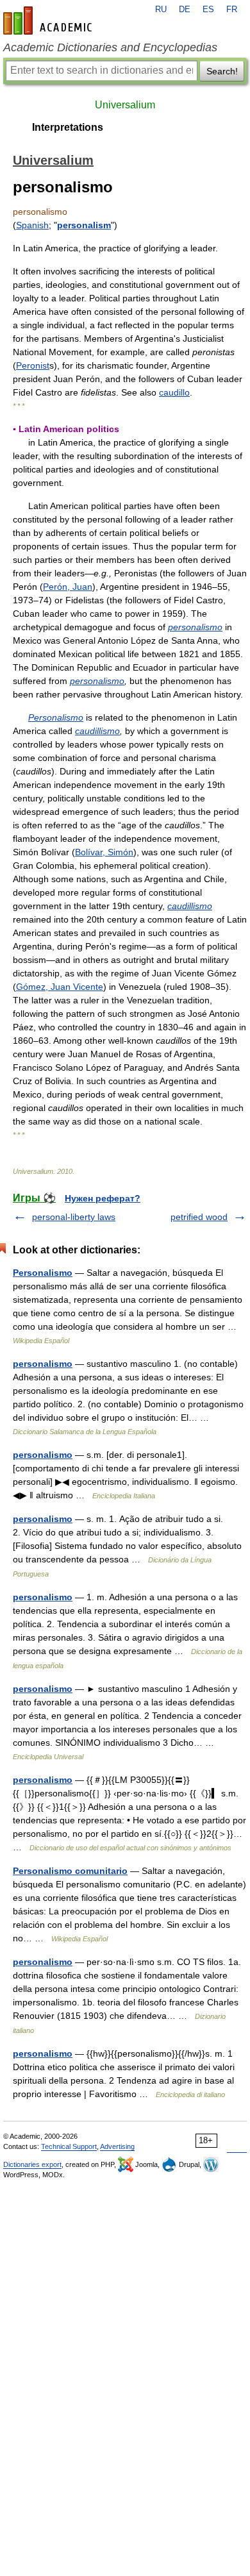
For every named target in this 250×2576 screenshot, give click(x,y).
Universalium (125, 105)
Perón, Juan (68, 587)
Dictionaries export (32, 2164)
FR (232, 10)
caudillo (174, 392)
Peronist (33, 365)
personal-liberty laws (74, 1217)
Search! (222, 71)
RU (161, 10)
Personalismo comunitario (70, 1871)
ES (208, 10)
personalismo (195, 627)
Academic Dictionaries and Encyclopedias (110, 47)
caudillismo (97, 731)
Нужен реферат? (103, 1198)
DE (185, 10)
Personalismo (56, 717)
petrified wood (199, 1217)
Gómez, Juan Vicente (60, 987)
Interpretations (68, 127)
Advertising (117, 2146)
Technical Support (69, 2146)
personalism (84, 225)
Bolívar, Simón (104, 852)
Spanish (32, 225)
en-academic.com (49, 21)
